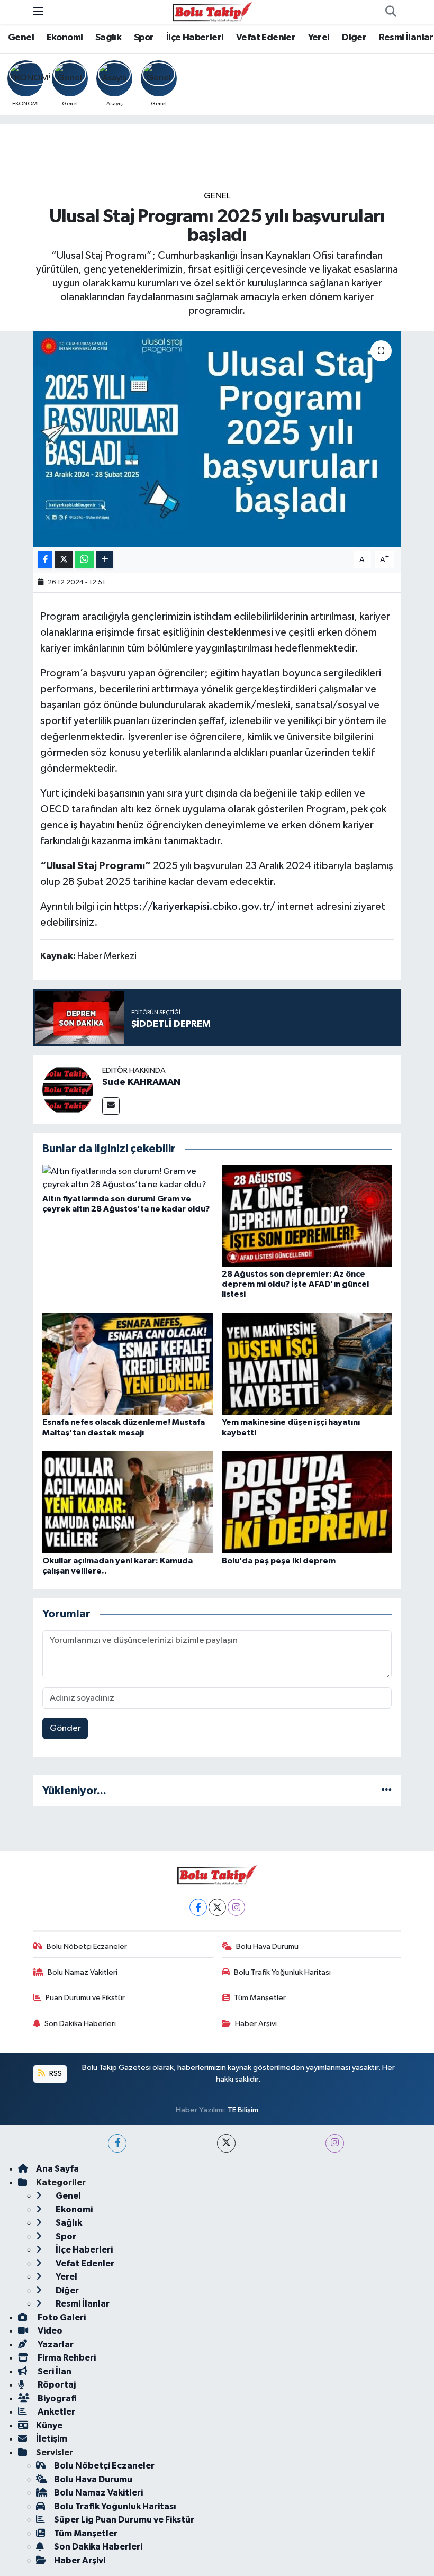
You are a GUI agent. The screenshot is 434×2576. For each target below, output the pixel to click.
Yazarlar (55, 2344)
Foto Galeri (61, 2317)
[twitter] (226, 2143)
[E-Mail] (111, 1106)
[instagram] (335, 2143)
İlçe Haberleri (195, 38)
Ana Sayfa (57, 2169)
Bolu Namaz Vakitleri (83, 1972)
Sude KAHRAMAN (141, 1082)
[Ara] (391, 12)
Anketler (56, 2412)
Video (49, 2331)
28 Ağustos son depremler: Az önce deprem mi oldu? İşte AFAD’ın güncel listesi (295, 1284)
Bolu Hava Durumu (267, 1946)
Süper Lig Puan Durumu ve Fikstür (124, 2520)
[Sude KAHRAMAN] (68, 1090)
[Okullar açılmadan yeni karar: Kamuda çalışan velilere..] (128, 1502)
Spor (144, 38)
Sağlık (108, 38)
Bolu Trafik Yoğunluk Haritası (282, 1972)
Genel (21, 38)
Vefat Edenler (266, 38)
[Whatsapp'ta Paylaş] (84, 560)
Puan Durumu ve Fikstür (85, 1998)
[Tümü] (387, 1791)
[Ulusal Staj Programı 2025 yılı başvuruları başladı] (217, 439)
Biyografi (56, 2398)
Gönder (65, 1728)
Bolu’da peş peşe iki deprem (279, 1561)
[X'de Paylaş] (64, 560)
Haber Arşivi (256, 2024)
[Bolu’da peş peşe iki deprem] (307, 1502)
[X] (217, 1907)
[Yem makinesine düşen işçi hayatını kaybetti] (307, 1364)
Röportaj (56, 2385)
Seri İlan (54, 2371)
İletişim (52, 2439)
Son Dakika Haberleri (80, 2024)
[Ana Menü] (38, 12)
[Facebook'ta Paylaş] (45, 560)
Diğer (354, 38)
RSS (55, 2073)
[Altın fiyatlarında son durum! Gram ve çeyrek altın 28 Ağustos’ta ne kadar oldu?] (128, 1178)
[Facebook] (198, 1907)
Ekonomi (65, 38)
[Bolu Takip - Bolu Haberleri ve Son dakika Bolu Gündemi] (212, 12)
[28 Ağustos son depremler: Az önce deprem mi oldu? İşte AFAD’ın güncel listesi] (307, 1215)
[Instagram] (236, 1907)
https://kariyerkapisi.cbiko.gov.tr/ (195, 907)
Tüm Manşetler (260, 1998)
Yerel (319, 38)
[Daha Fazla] (105, 560)
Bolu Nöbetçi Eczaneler (87, 1946)
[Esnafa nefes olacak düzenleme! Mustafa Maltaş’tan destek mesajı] (128, 1364)
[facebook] (117, 2143)
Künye (49, 2425)
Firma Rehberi (66, 2358)
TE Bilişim (243, 2110)
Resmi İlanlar (406, 38)
